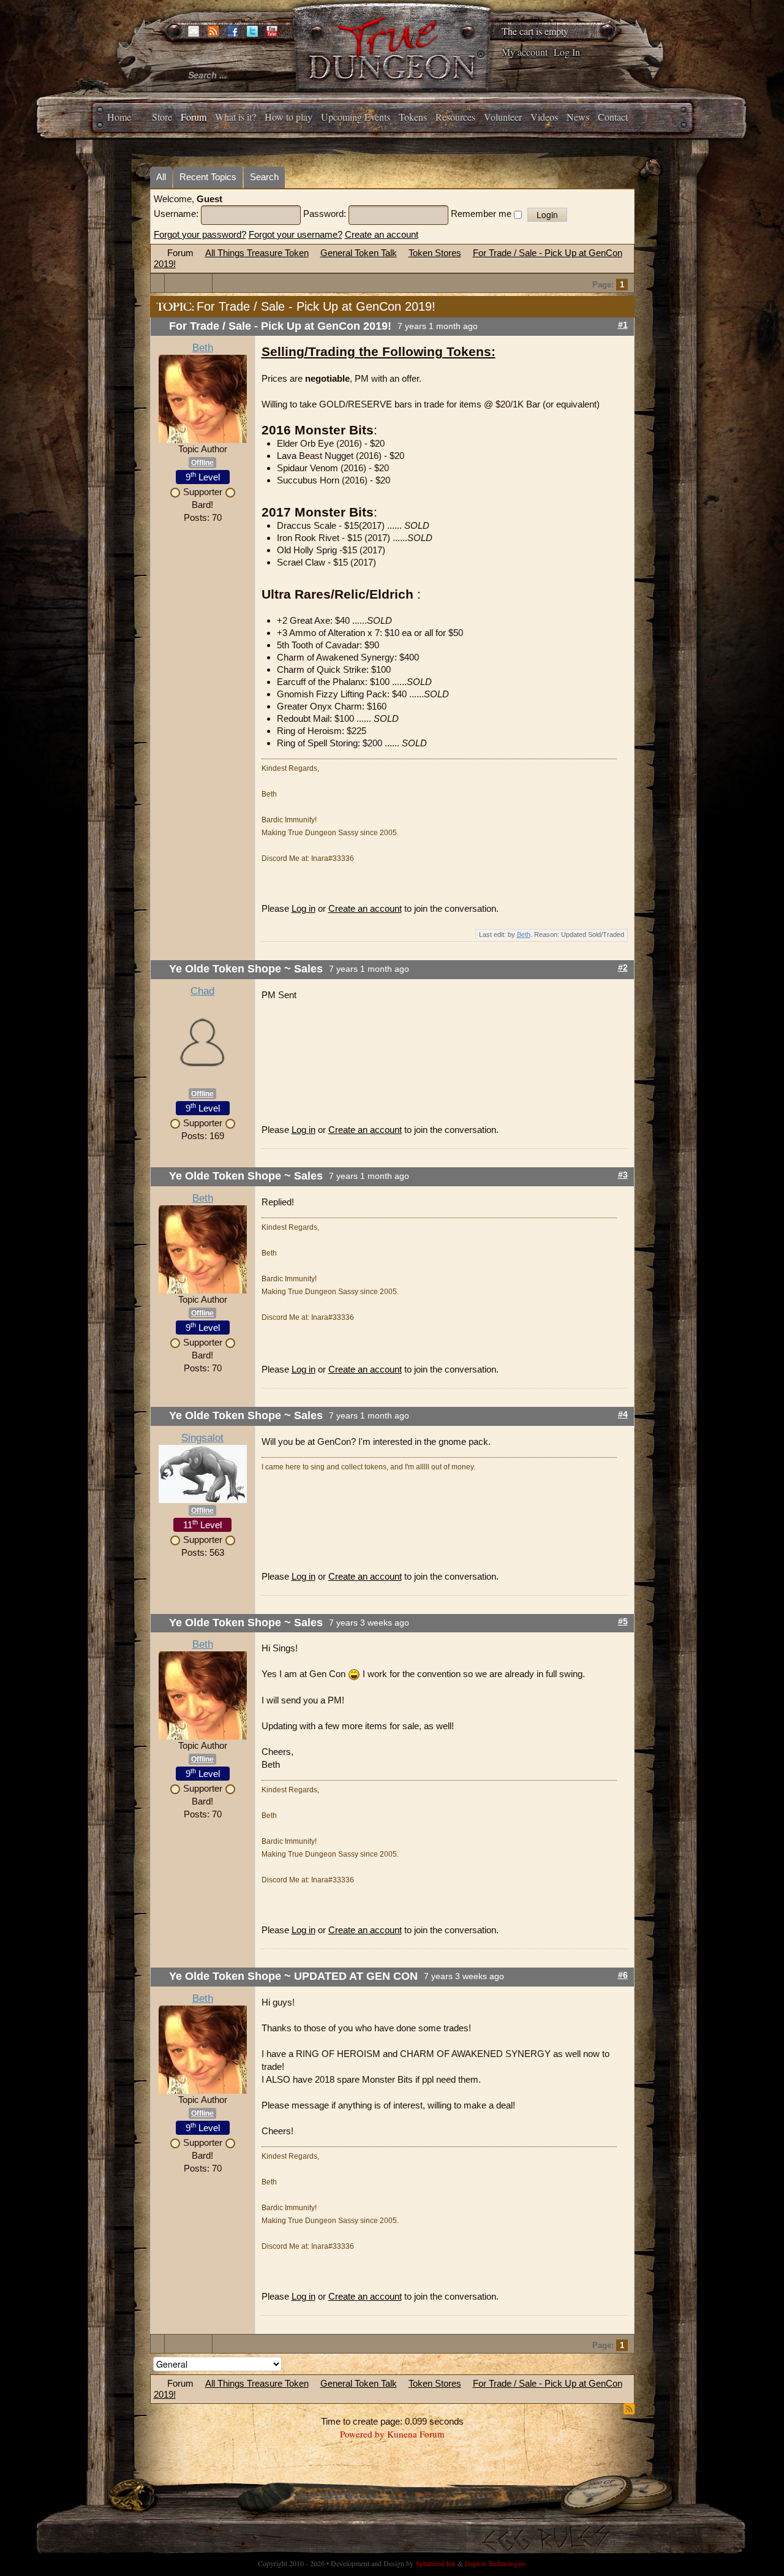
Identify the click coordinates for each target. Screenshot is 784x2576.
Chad (202, 991)
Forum (194, 117)
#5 (623, 1622)
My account (525, 52)
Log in (303, 908)
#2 (623, 968)
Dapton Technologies (496, 2563)
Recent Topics (208, 177)
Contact (613, 117)
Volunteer (503, 117)
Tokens (413, 117)
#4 (623, 1415)
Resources (455, 117)
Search (264, 177)
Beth (203, 348)
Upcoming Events (356, 117)
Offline (202, 463)
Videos (544, 117)
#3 (623, 1175)
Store (162, 117)
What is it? (236, 117)
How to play (288, 117)
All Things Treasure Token (257, 253)
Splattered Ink (435, 2563)
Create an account (382, 234)
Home (119, 117)
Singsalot (202, 1438)
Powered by (362, 2434)
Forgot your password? (200, 234)
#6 (623, 1975)
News (578, 117)
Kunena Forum (416, 2434)
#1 (623, 325)
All (161, 177)
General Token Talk (359, 253)
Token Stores (435, 253)
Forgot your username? (296, 234)
